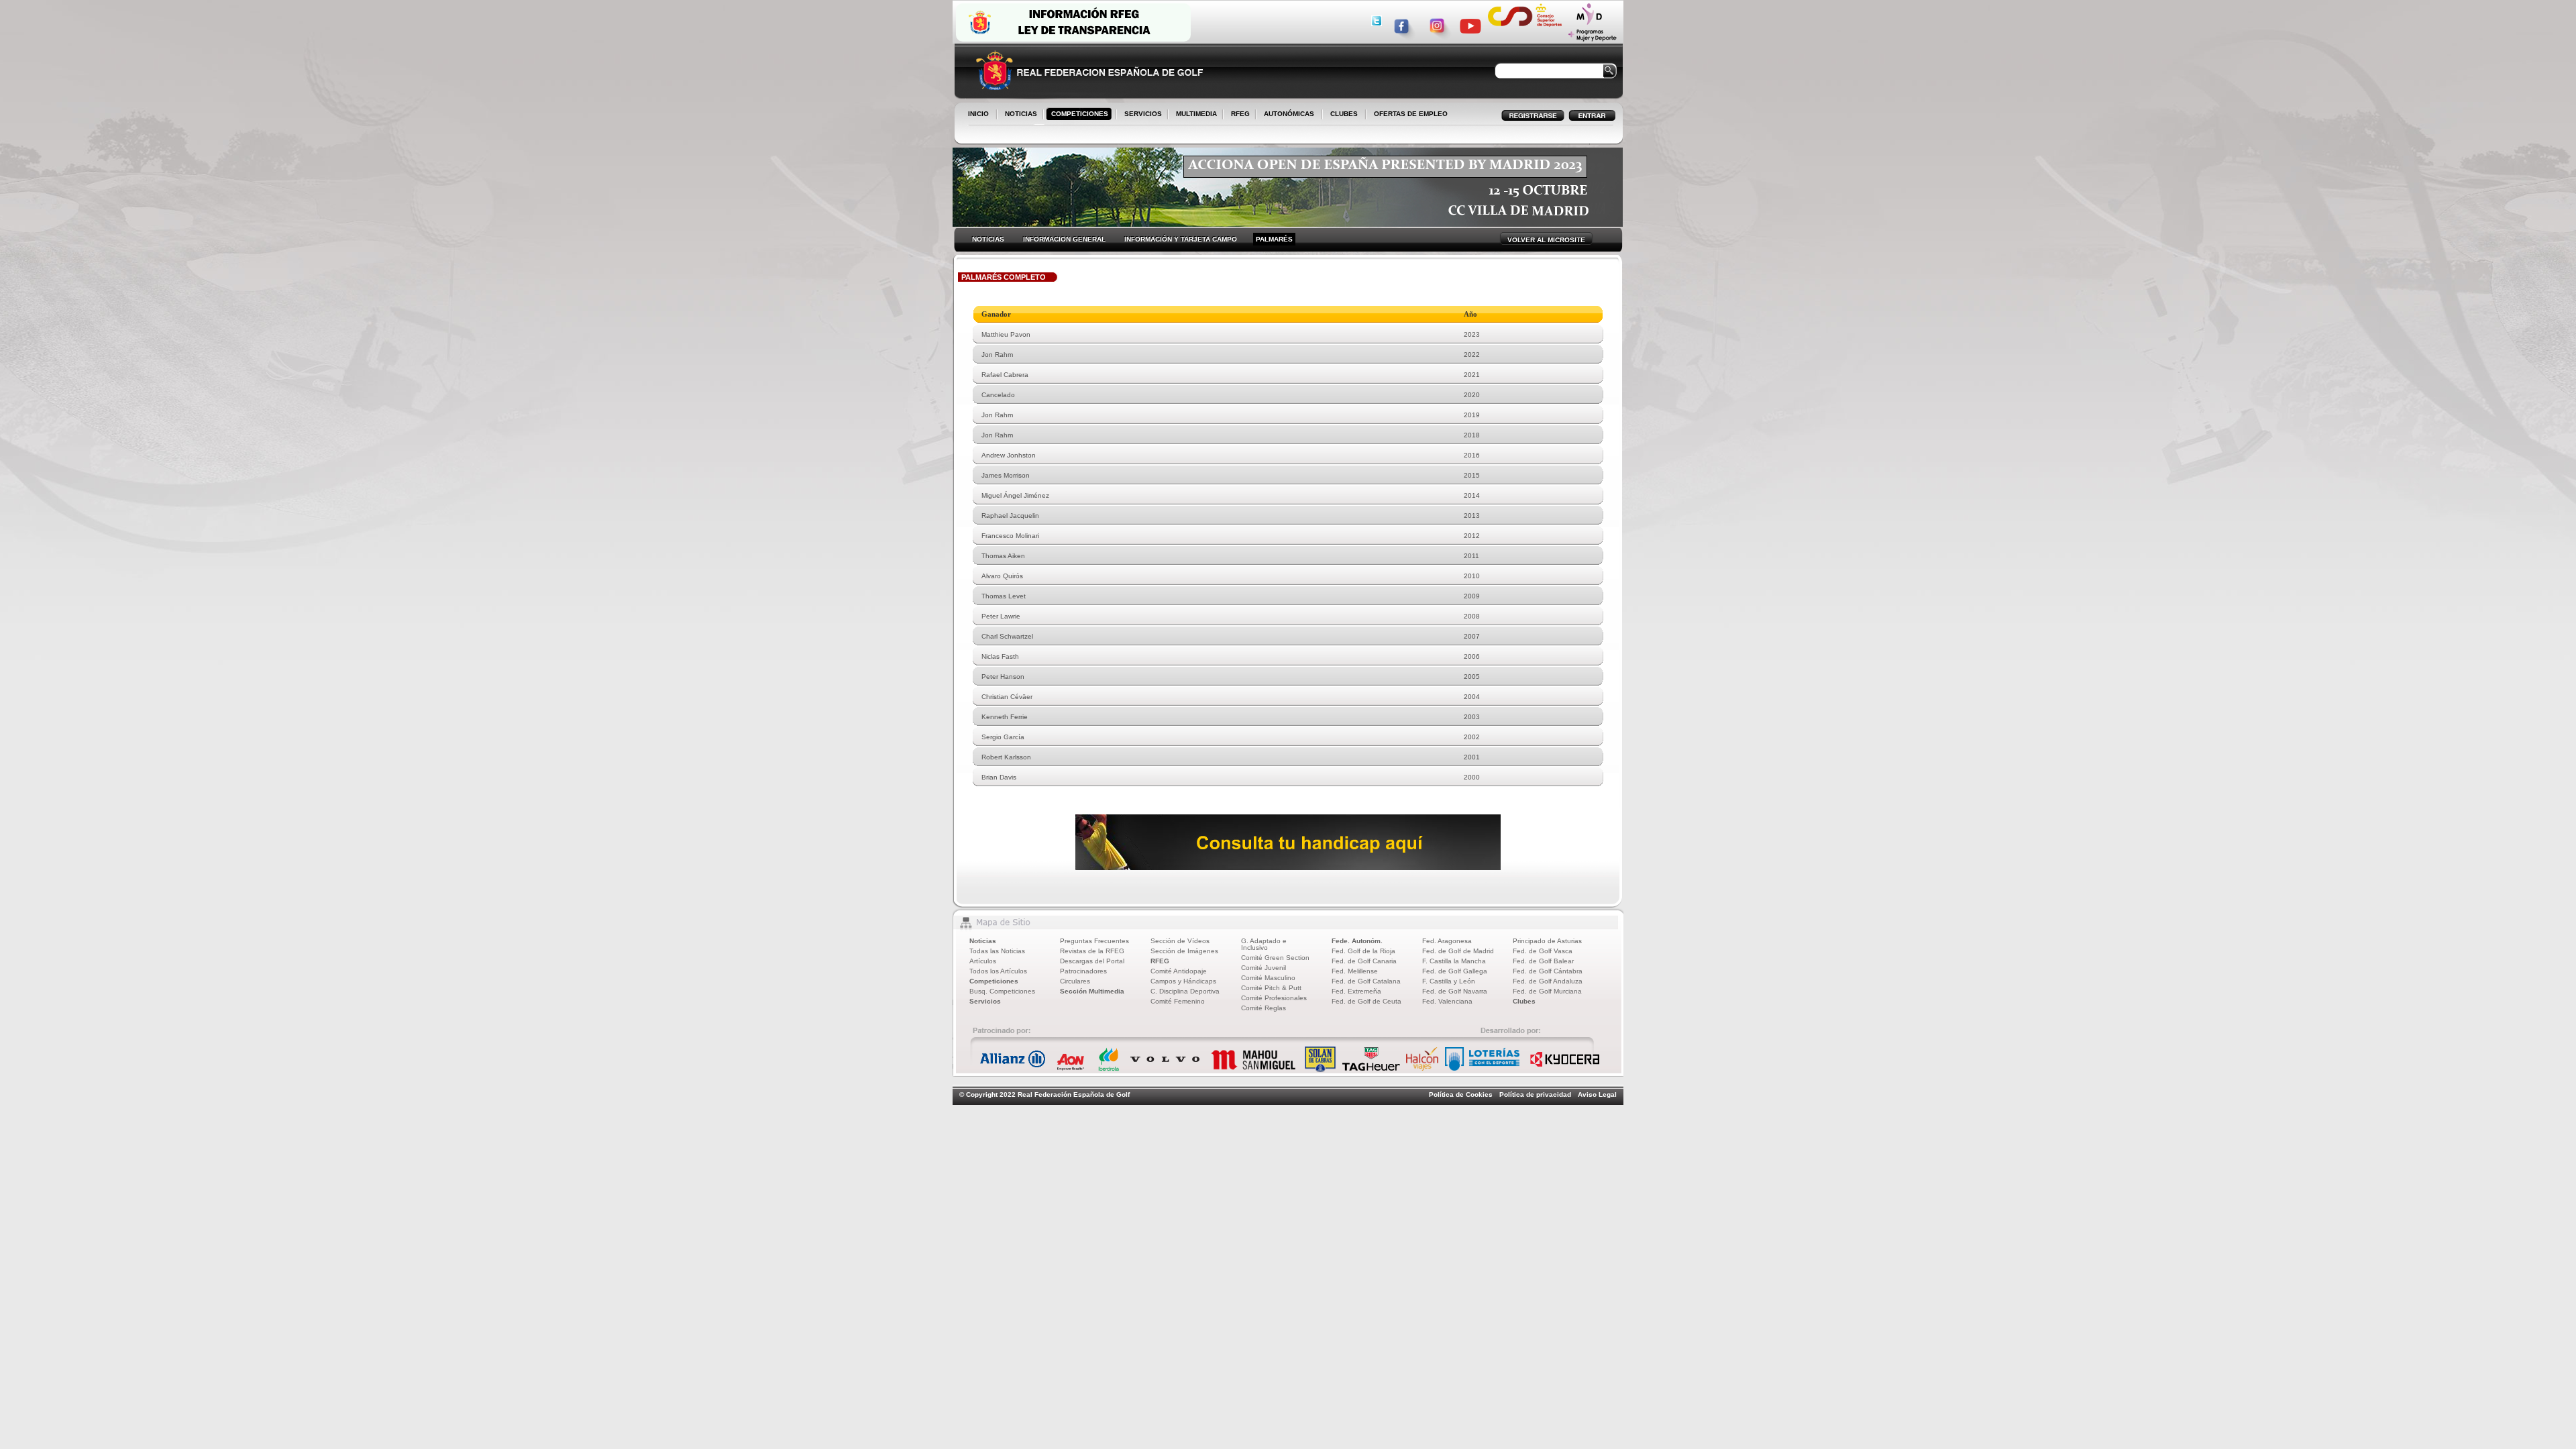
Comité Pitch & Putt (1271, 988)
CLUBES (1344, 114)
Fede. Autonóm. (1357, 941)
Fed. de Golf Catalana (1366, 981)
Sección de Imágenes (1184, 951)
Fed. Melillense (1355, 971)
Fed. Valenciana (1447, 1001)
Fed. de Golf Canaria (1364, 961)
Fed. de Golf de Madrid (1458, 951)
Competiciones (994, 981)
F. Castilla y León (1449, 981)
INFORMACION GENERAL (1064, 239)
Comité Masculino (1268, 978)
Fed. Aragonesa (1447, 941)
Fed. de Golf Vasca (1543, 951)
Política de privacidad (1535, 1094)
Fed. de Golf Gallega (1455, 971)
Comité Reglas (1264, 1008)
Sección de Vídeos (1180, 941)
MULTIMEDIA (1194, 115)
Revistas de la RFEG (1092, 951)
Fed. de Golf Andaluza (1548, 981)
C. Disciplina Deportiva (1185, 991)
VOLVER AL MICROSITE (1546, 240)
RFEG (1238, 115)
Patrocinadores (1083, 971)
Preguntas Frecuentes (1094, 941)
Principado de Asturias (1547, 941)
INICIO (978, 114)
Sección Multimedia (1092, 991)
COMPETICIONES (1080, 114)
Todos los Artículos (998, 971)
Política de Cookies (1461, 1094)
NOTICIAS (1018, 115)
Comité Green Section (1275, 958)
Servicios (985, 1001)
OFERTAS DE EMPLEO (1411, 114)
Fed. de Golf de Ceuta (1366, 1001)
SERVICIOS (1140, 115)
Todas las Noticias (997, 951)
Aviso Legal (1597, 1094)
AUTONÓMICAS (1289, 114)
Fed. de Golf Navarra (1455, 991)
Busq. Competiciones (1002, 991)
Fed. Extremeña (1356, 991)
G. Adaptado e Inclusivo (1264, 944)
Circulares (1075, 981)
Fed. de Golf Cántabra (1548, 971)
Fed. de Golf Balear (1543, 961)
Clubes (1524, 1001)
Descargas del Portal (1092, 961)
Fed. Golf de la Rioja (1363, 951)
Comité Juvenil (1264, 968)
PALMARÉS (1274, 239)
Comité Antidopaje (1179, 971)
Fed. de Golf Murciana (1547, 991)
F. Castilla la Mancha (1454, 961)
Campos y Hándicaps (1183, 981)
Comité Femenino (1178, 1001)
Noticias (983, 941)
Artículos (983, 961)
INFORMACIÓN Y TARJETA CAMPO (1181, 239)
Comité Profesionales (1274, 998)
